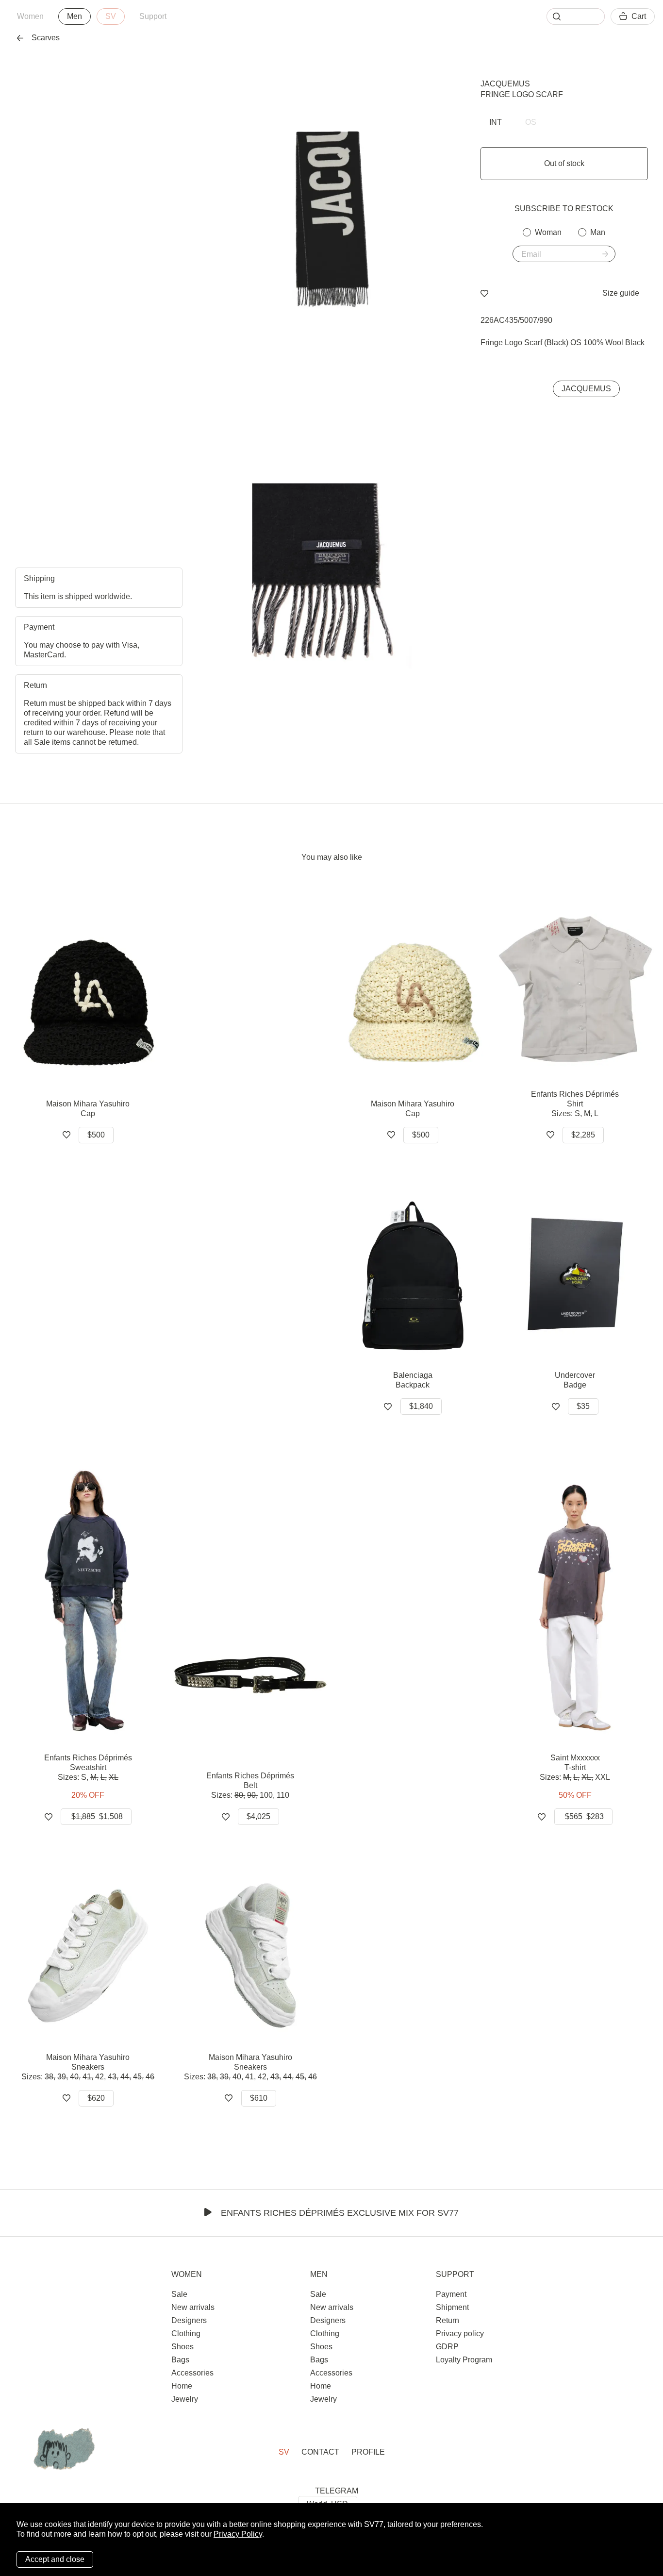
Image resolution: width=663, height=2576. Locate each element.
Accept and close (55, 2559)
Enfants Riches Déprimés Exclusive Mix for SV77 (340, 2213)
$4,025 (258, 1816)
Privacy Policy (238, 2534)
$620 (96, 2098)
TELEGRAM (337, 2491)
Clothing (186, 2333)
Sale (179, 2294)
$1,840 (421, 1406)
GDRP (447, 2347)
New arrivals (193, 2307)
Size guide (621, 293)
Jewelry (185, 2399)
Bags (180, 2360)
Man (598, 232)
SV (111, 16)
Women (30, 16)
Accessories (192, 2373)
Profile (368, 2452)
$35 (583, 1406)
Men (75, 16)
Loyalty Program (464, 2360)
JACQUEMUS (505, 84)
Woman (548, 232)
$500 (96, 1135)
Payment (451, 2294)
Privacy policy (460, 2333)
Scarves (46, 38)
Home (182, 2386)
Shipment (452, 2307)
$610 (259, 2098)
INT (496, 122)
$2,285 (583, 1135)
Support (153, 16)
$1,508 (97, 1816)
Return (448, 2320)
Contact (320, 2452)
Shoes (182, 2347)
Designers (189, 2320)
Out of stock (564, 163)
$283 (584, 1816)
